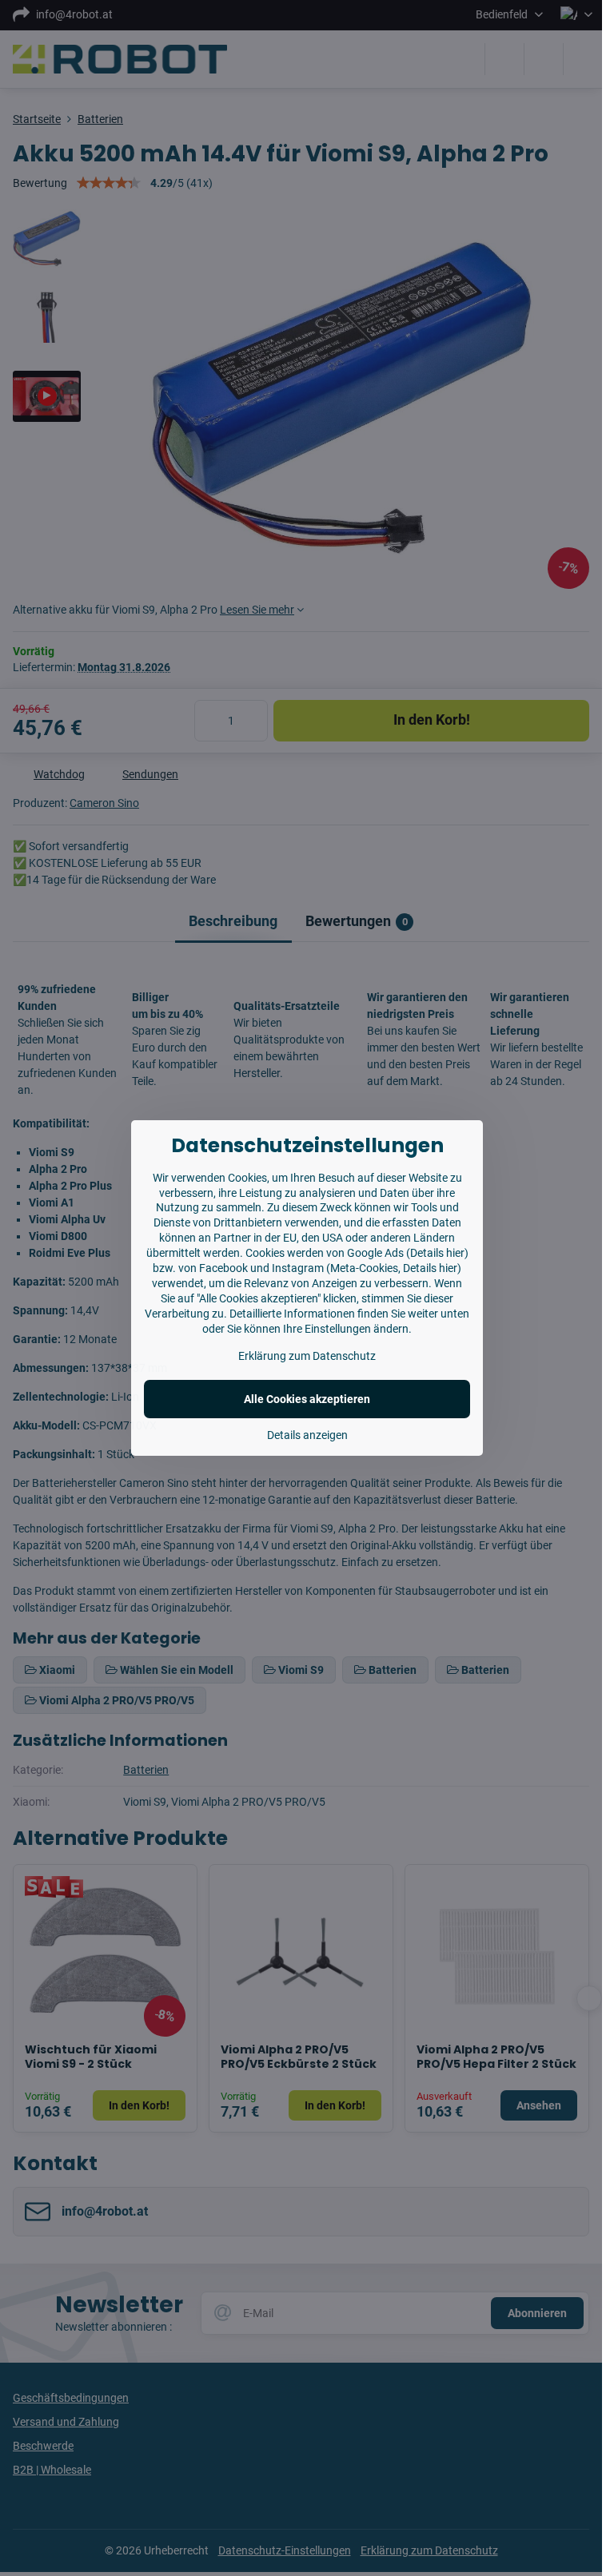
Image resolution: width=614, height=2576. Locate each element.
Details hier (437, 1253)
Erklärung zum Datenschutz (307, 1356)
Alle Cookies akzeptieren (307, 1399)
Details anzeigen (307, 1435)
